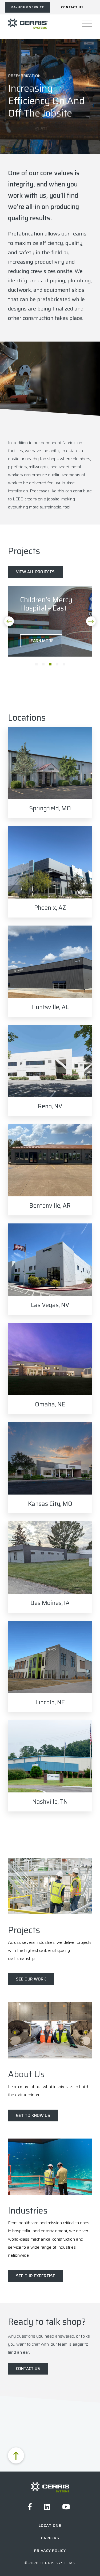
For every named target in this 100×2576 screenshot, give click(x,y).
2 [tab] (43, 664)
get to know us (33, 2116)
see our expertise (36, 2276)
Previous (9, 621)
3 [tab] (50, 664)
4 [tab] (57, 664)
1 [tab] (36, 664)
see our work (31, 1979)
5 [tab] (64, 664)
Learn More (41, 641)
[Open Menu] (87, 24)
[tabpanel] (50, 621)
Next (91, 621)
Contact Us (28, 2369)
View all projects (35, 572)
